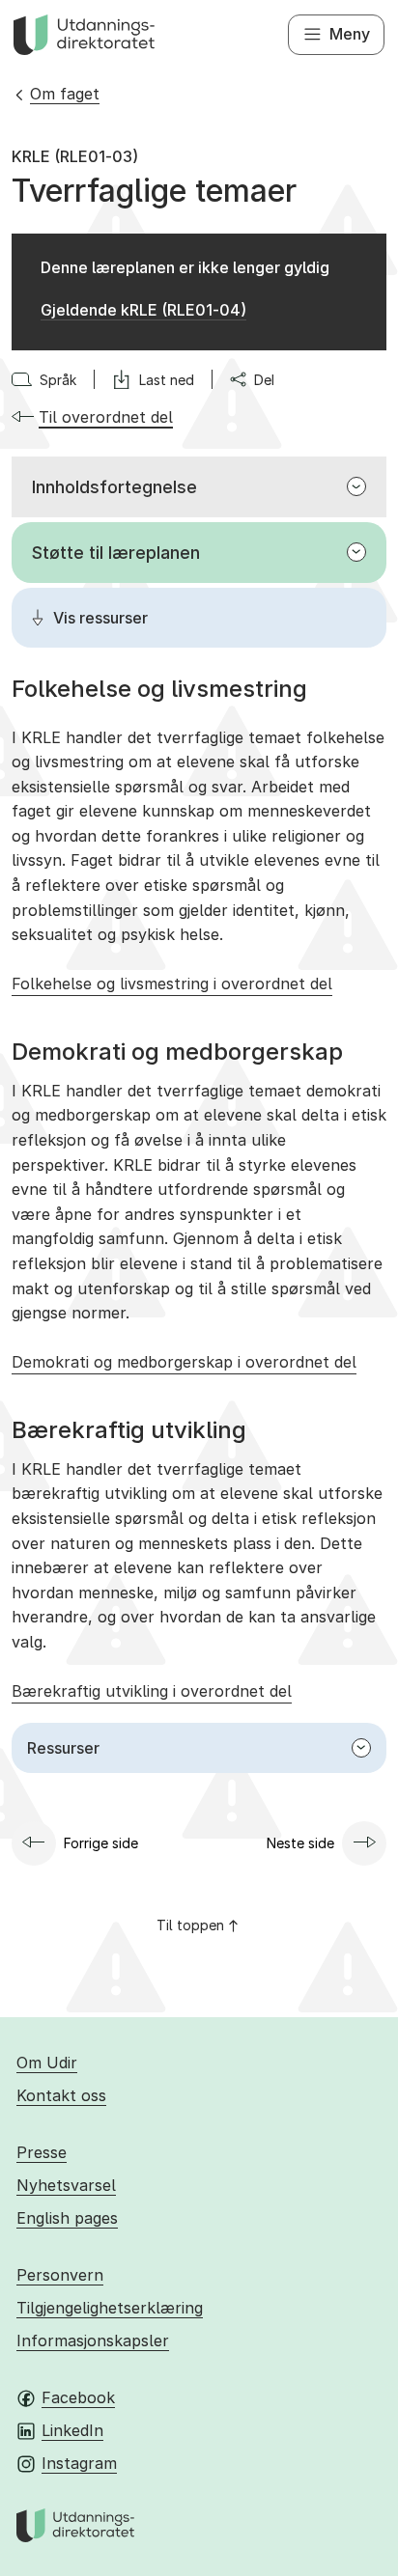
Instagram (79, 2463)
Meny (350, 34)
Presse (42, 2152)
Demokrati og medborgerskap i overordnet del (184, 1362)
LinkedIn (72, 2430)
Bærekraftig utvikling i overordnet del (152, 1691)
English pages (67, 2218)
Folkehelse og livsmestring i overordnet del (172, 983)
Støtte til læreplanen (116, 553)
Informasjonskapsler (93, 2341)
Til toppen (190, 1925)
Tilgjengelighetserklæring (110, 2308)
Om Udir (47, 2063)
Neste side (300, 1843)
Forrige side (101, 1843)
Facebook (78, 2397)
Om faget (65, 94)
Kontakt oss (61, 2095)
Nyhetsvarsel (66, 2185)
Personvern (60, 2275)
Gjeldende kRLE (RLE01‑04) (143, 310)
